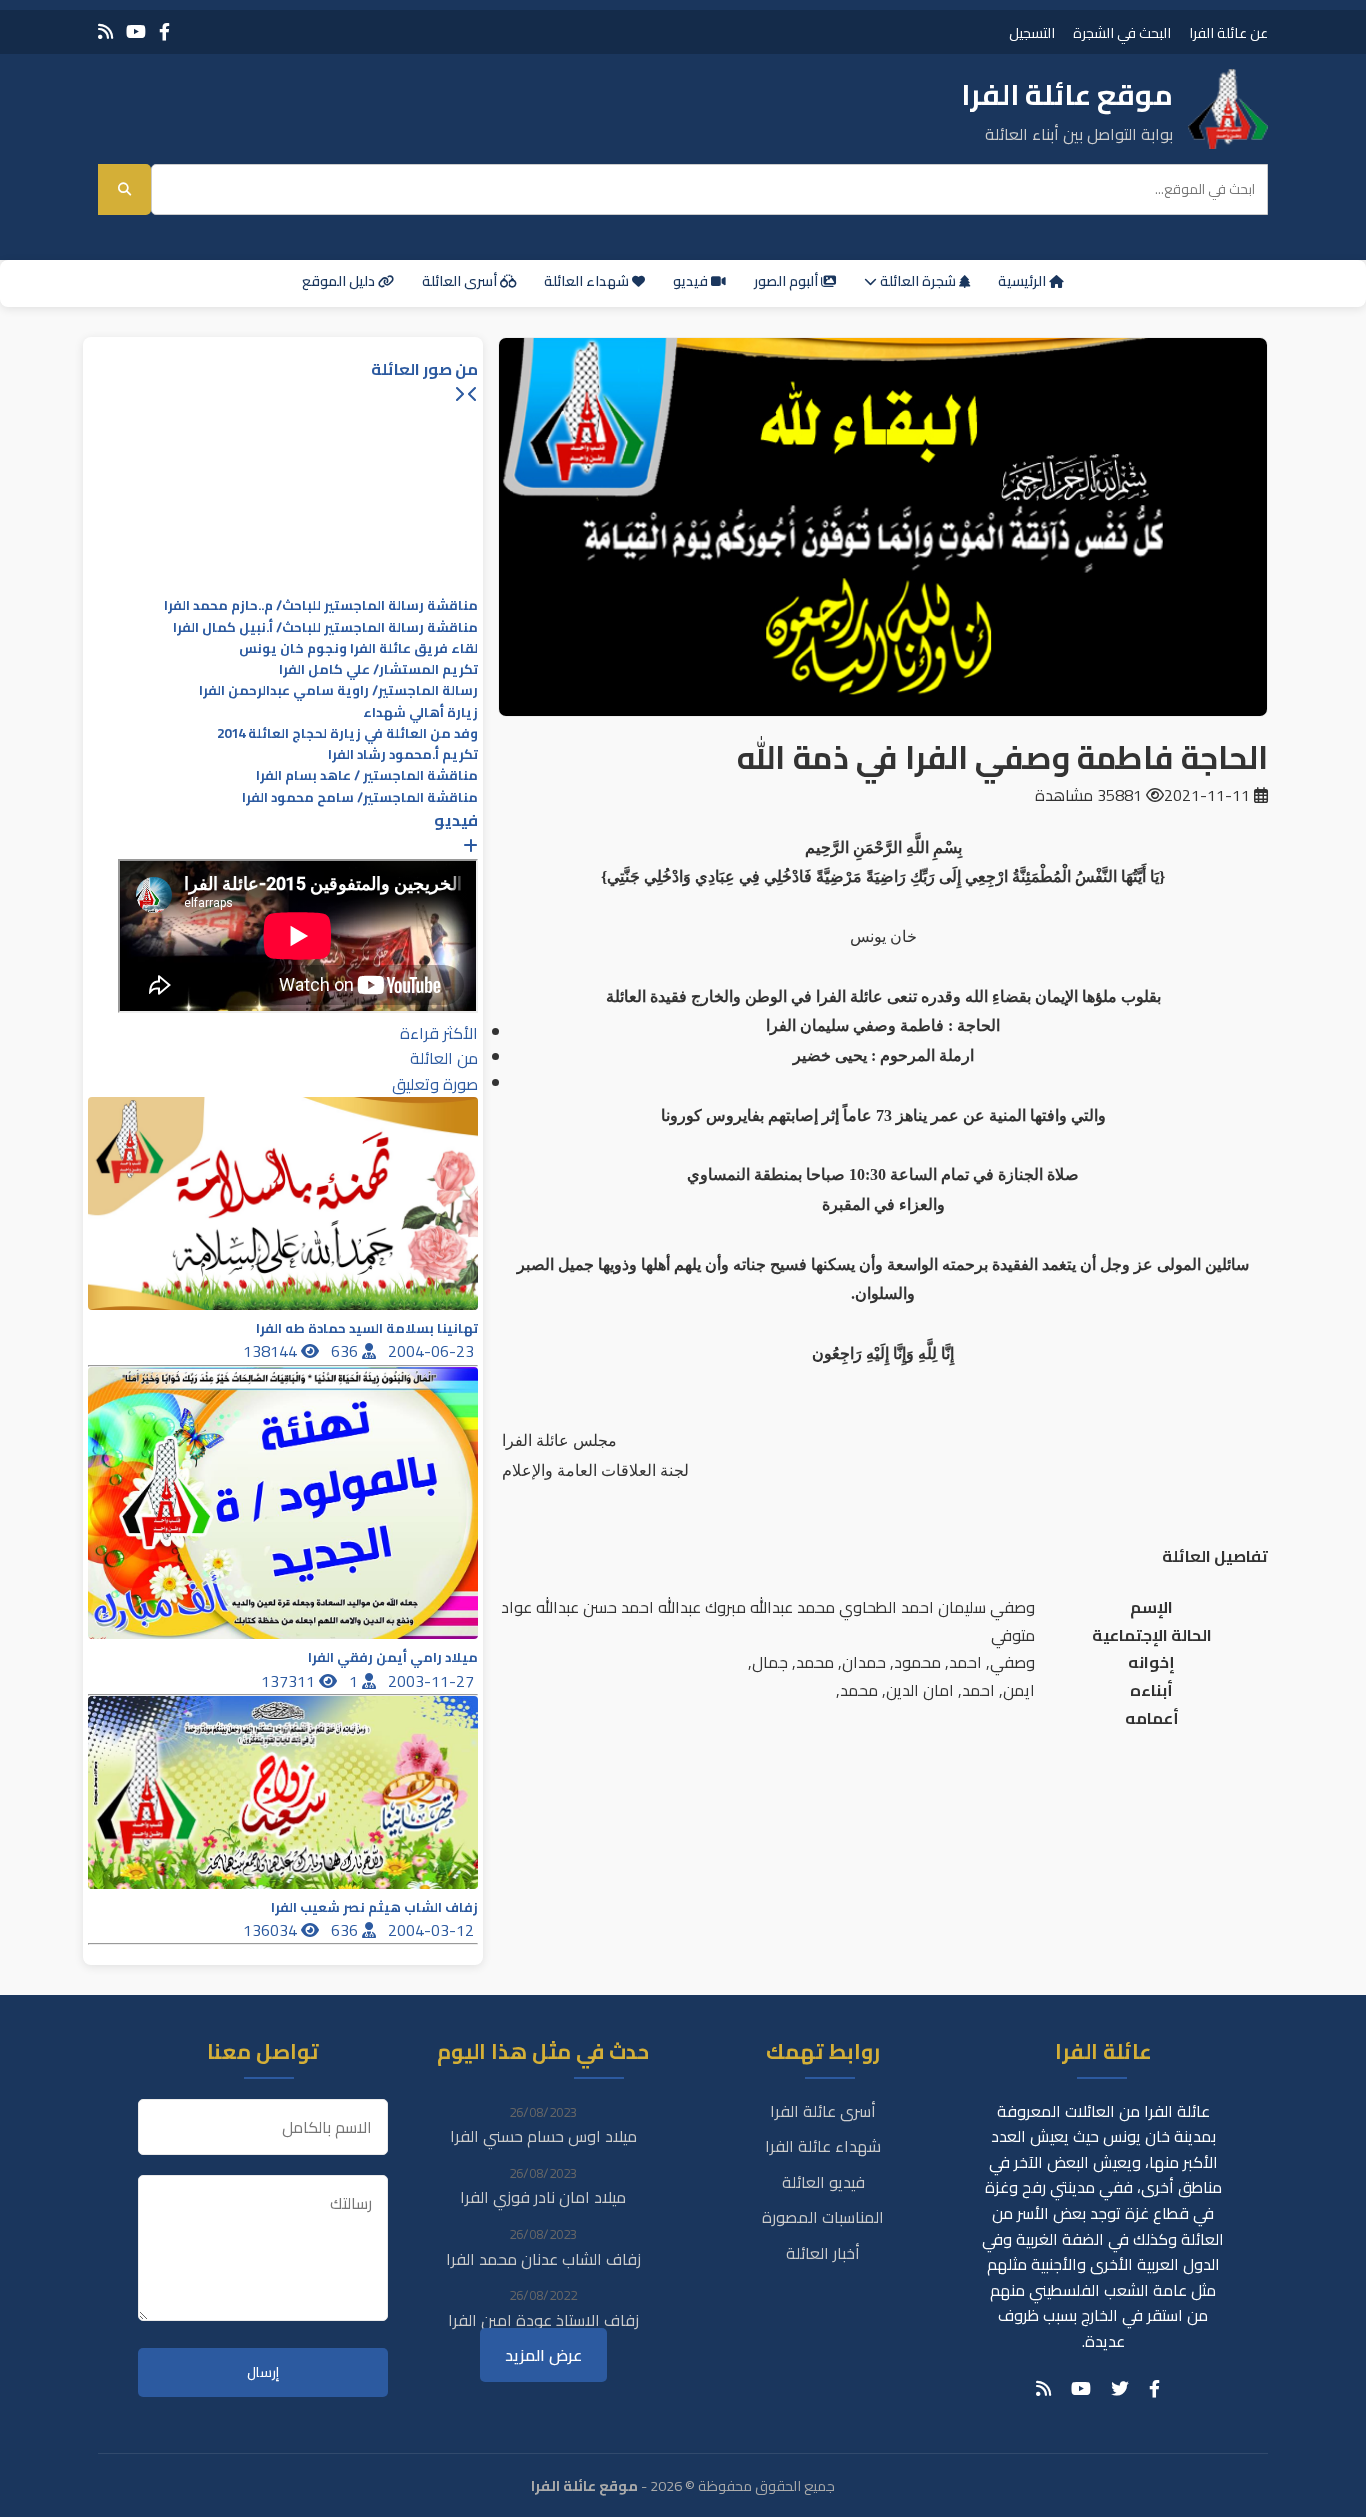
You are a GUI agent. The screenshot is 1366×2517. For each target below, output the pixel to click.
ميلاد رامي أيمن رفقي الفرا (393, 1657)
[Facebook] (164, 31)
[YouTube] (136, 31)
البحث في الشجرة (1122, 32)
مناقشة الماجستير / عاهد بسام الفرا (367, 775)
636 (346, 1351)
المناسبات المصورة (823, 2217)
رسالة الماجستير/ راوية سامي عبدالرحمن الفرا (338, 690)
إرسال (263, 2372)
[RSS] (105, 31)
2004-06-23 (433, 1351)
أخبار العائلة (823, 2253)
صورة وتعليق (435, 1084)
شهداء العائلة (588, 281)
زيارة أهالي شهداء (420, 712)
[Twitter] (1120, 2389)
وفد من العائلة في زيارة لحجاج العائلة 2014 (347, 733)
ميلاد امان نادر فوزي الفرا (543, 2197)
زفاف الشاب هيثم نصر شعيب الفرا (374, 1907)
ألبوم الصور (787, 281)
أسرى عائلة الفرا (823, 2111)
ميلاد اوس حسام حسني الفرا (543, 2136)
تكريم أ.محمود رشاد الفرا (403, 754)
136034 (272, 1930)
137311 (290, 1681)
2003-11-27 (433, 1681)
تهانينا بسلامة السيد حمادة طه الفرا (367, 1328)
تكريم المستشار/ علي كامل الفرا (378, 669)
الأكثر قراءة (439, 1033)
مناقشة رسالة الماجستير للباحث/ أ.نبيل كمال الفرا (325, 627)
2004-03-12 (433, 1930)
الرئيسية (1023, 281)
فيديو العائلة (823, 2182)
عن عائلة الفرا (1228, 32)
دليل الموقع (340, 281)
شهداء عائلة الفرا (823, 2146)
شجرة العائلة (918, 281)
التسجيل (1032, 32)
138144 (272, 1351)
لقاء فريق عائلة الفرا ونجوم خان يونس (358, 648)
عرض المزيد (543, 2355)
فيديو (692, 281)
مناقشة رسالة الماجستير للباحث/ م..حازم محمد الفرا (321, 605)
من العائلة (444, 1058)
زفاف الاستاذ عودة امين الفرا (543, 2320)
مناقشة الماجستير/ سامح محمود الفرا (360, 797)
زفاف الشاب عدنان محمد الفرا (543, 2259)
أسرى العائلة (461, 281)
